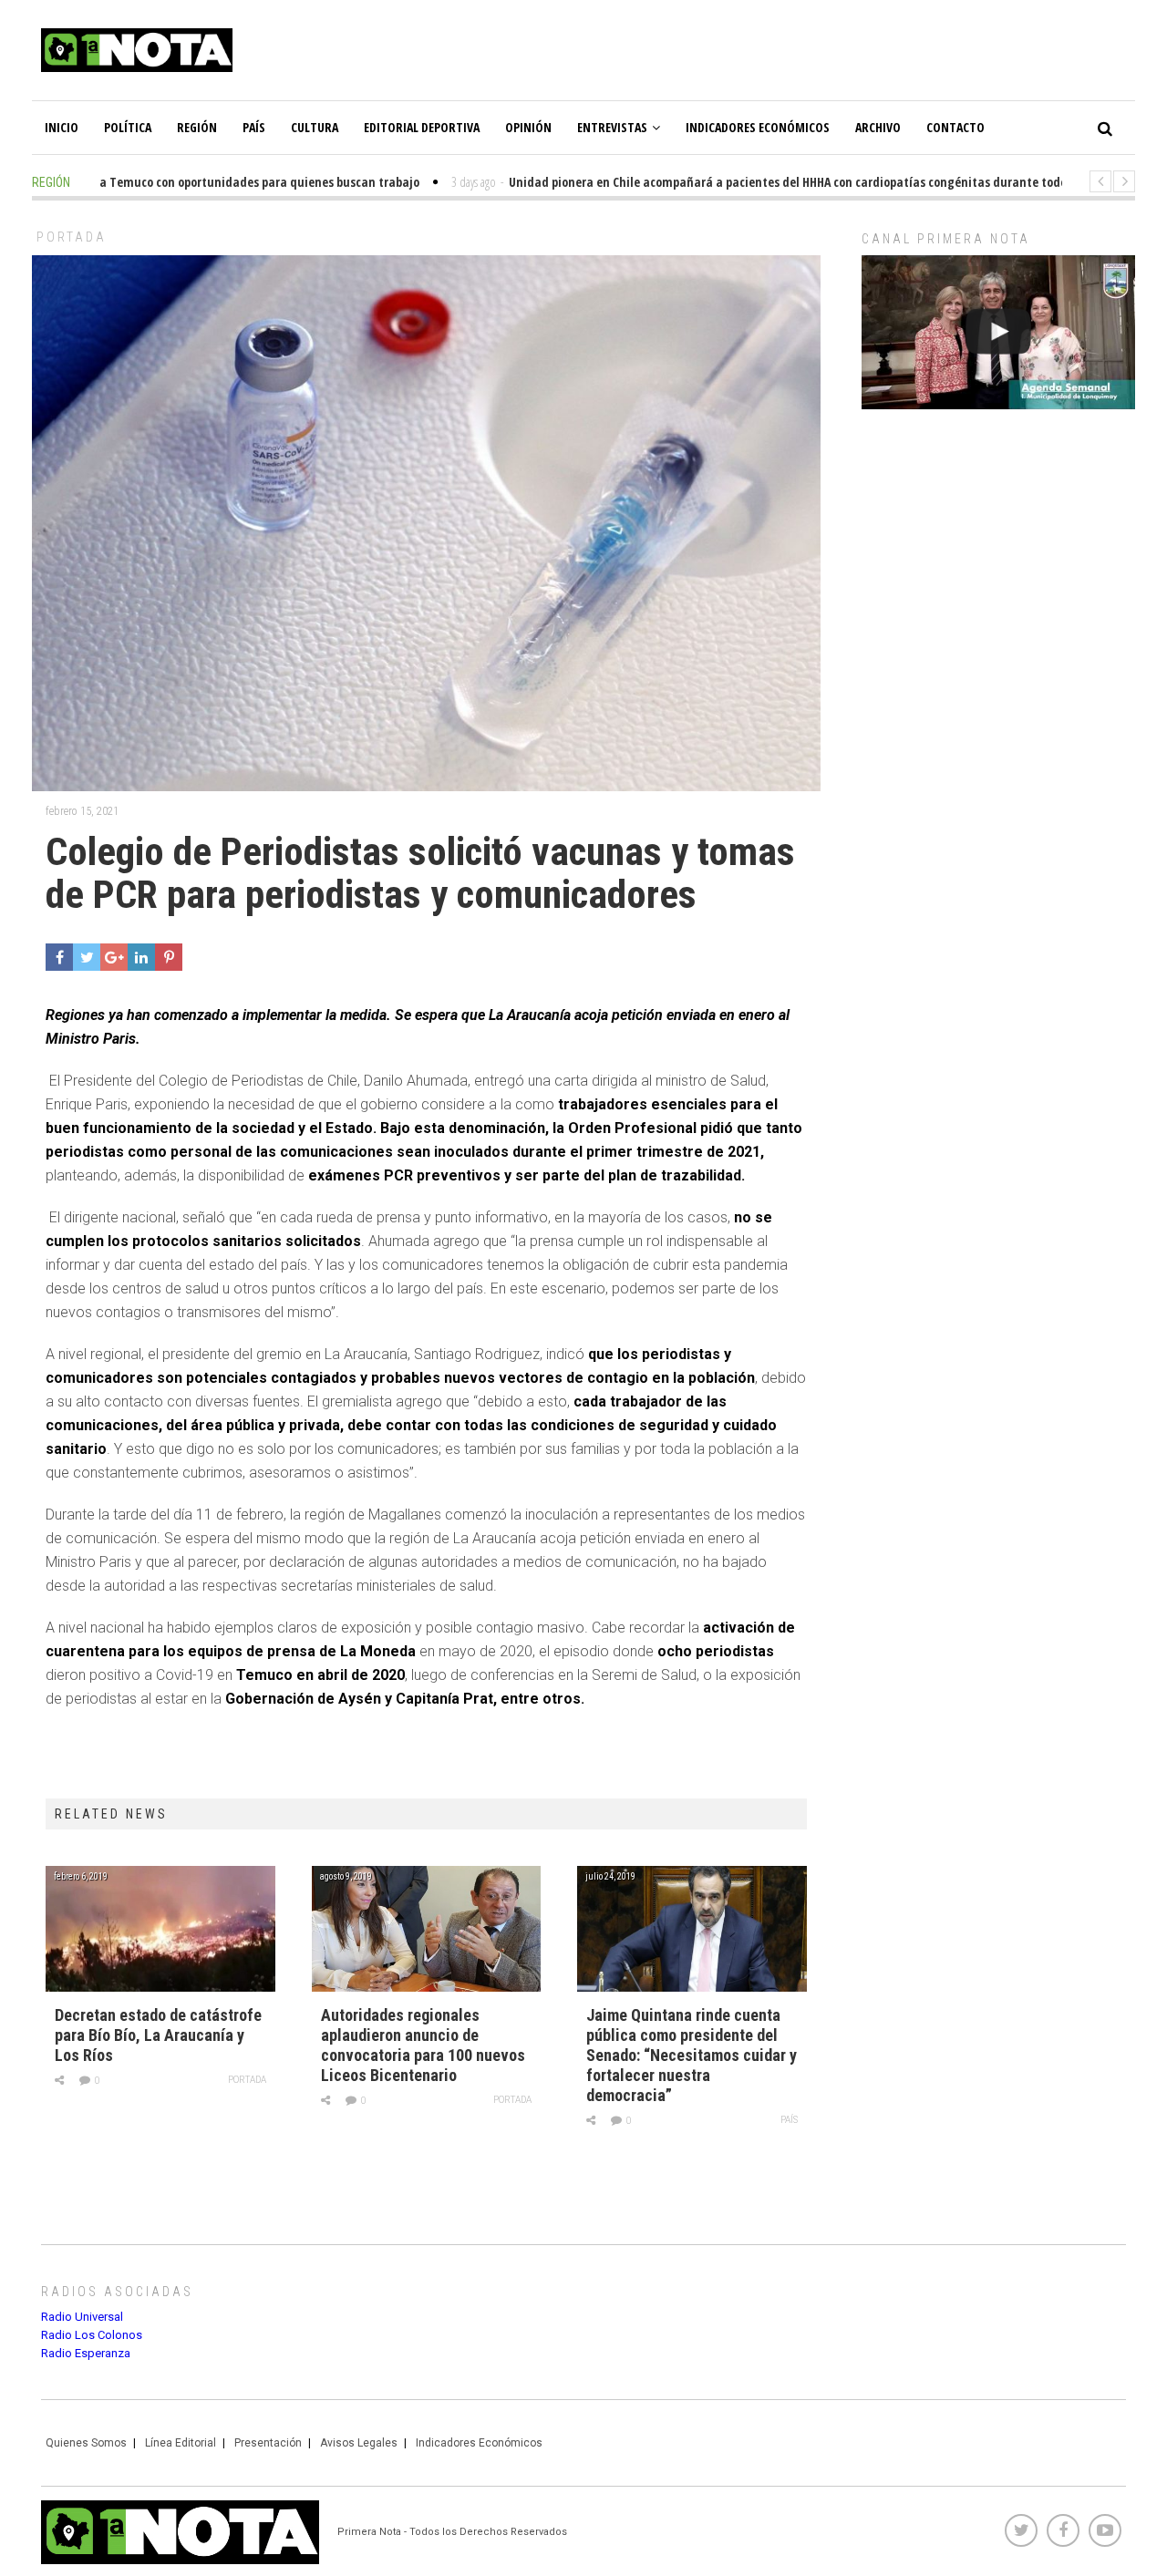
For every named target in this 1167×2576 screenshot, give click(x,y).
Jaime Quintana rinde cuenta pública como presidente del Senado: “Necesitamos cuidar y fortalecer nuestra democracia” (692, 2055)
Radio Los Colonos (92, 2335)
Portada (72, 237)
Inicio (62, 127)
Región (197, 127)
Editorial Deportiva (422, 127)
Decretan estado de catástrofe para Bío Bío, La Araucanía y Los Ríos (158, 2035)
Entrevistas (612, 127)
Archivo (878, 127)
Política (128, 127)
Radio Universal (82, 2317)
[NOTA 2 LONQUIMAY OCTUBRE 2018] (998, 332)
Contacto (955, 127)
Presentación (268, 2443)
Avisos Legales (359, 2443)
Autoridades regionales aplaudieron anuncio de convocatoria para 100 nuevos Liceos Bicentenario (423, 2045)
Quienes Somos (86, 2443)
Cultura (315, 127)
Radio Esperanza (86, 2353)
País (254, 127)
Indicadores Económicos (758, 127)
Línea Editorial (181, 2443)
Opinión (528, 127)
